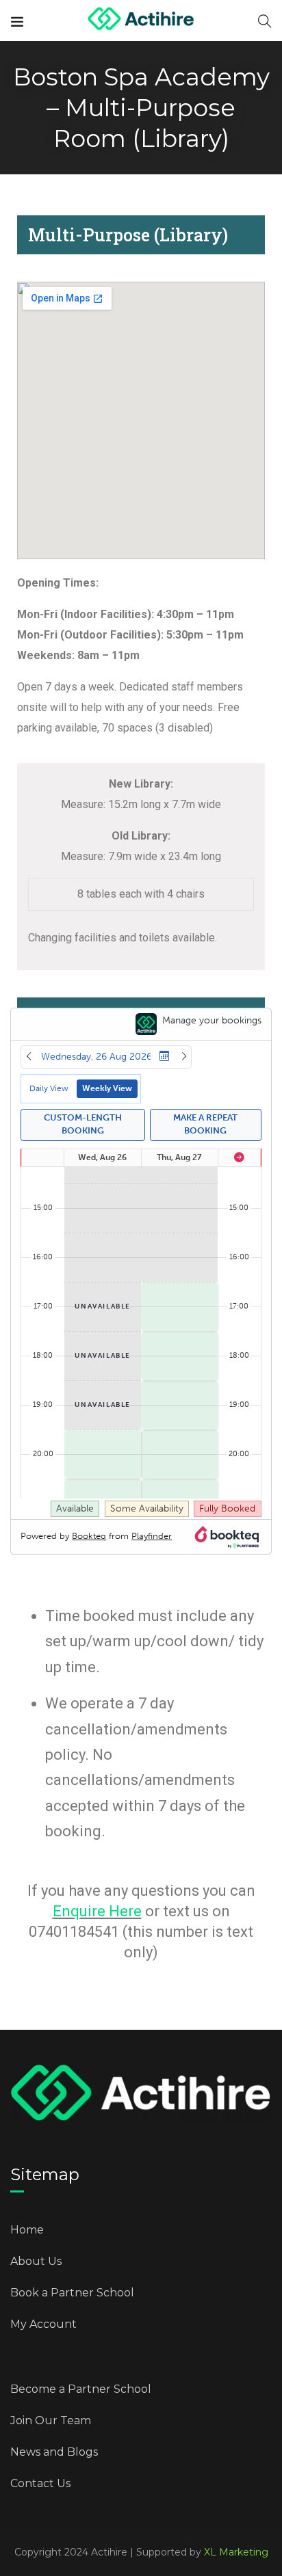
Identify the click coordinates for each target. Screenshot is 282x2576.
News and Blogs (54, 2452)
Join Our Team (51, 2420)
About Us (36, 2261)
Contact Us (40, 2483)
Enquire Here (97, 1911)
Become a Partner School (81, 2389)
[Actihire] (141, 20)
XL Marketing (236, 2552)
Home (27, 2230)
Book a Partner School (72, 2293)
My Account (43, 2324)
